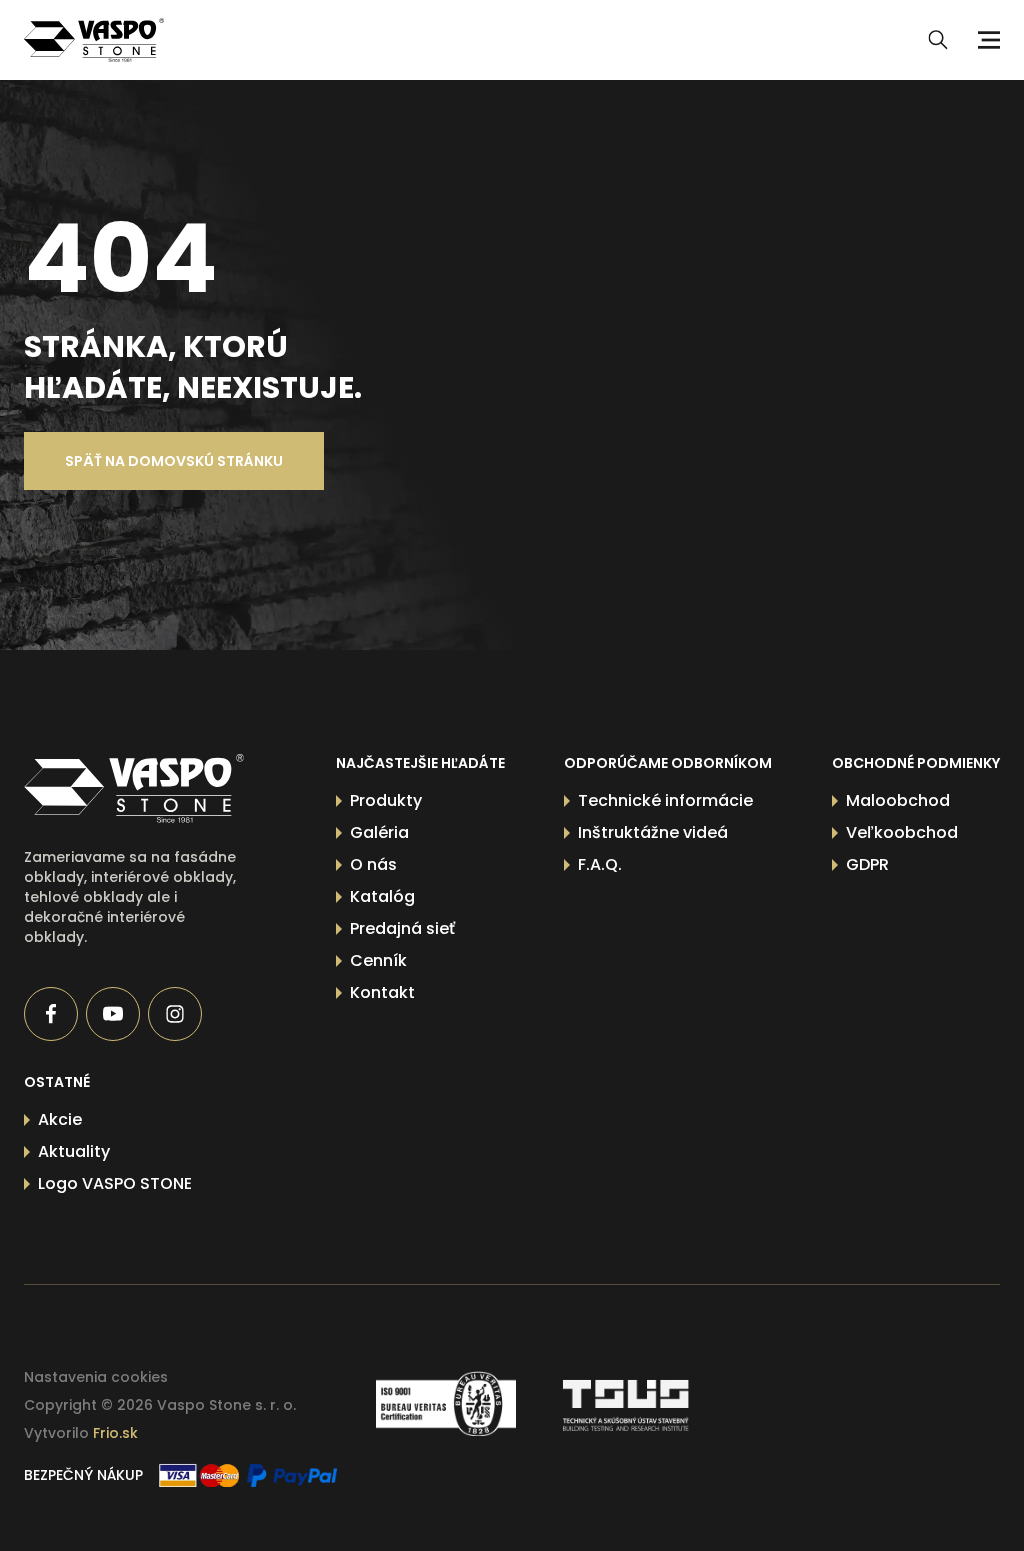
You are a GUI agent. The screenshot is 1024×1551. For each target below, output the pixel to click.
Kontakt (382, 992)
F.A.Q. (600, 864)
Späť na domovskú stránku (174, 461)
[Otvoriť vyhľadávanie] (938, 40)
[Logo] (94, 40)
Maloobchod (898, 800)
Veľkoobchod (902, 832)
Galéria (379, 832)
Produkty (386, 800)
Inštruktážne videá (653, 832)
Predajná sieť (402, 928)
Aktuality (74, 1151)
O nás (373, 864)
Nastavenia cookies (96, 1377)
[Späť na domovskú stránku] (134, 788)
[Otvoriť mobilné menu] (986, 40)
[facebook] (51, 1014)
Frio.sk (115, 1433)
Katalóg (382, 896)
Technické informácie (665, 800)
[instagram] (175, 1014)
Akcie (60, 1119)
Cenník (378, 960)
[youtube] (113, 1014)
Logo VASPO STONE (115, 1183)
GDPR (867, 864)
